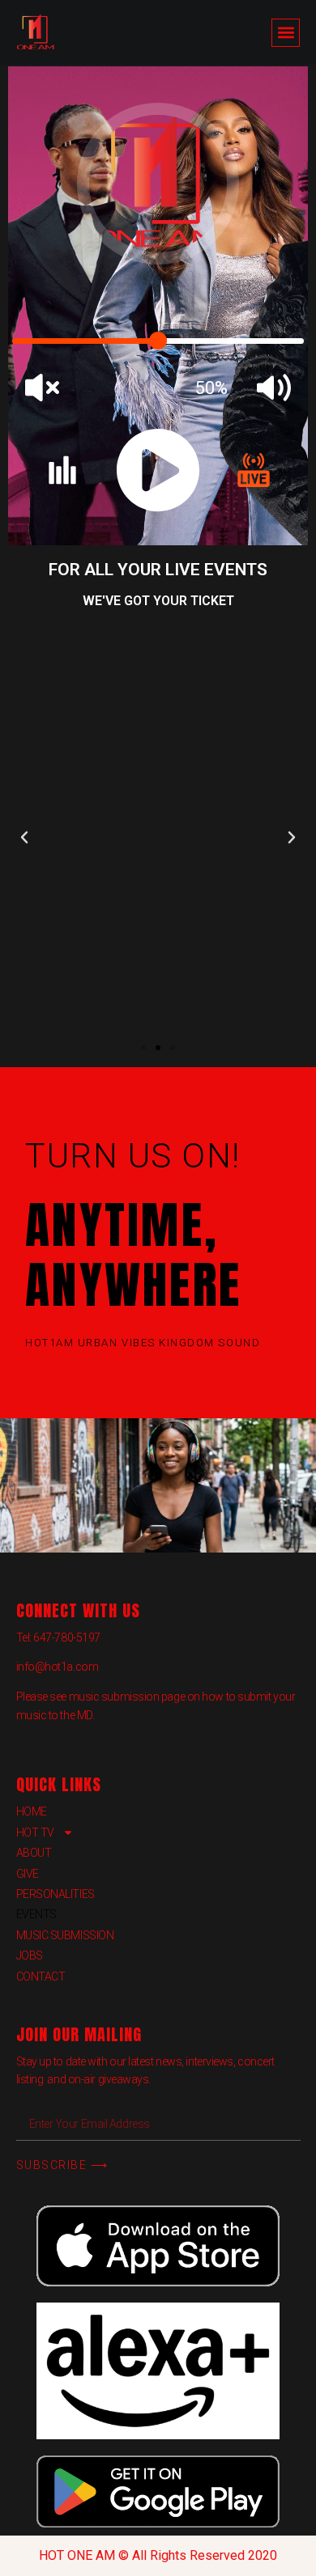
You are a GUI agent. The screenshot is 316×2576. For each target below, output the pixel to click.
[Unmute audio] (274, 388)
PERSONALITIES (56, 1894)
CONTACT (41, 1976)
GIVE (28, 1874)
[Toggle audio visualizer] (62, 470)
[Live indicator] (254, 470)
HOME (32, 1811)
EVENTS (36, 1914)
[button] (286, 33)
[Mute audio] (42, 388)
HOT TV (35, 1832)
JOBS (30, 1955)
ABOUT (34, 1853)
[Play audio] (158, 470)
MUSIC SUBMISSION (65, 1935)
